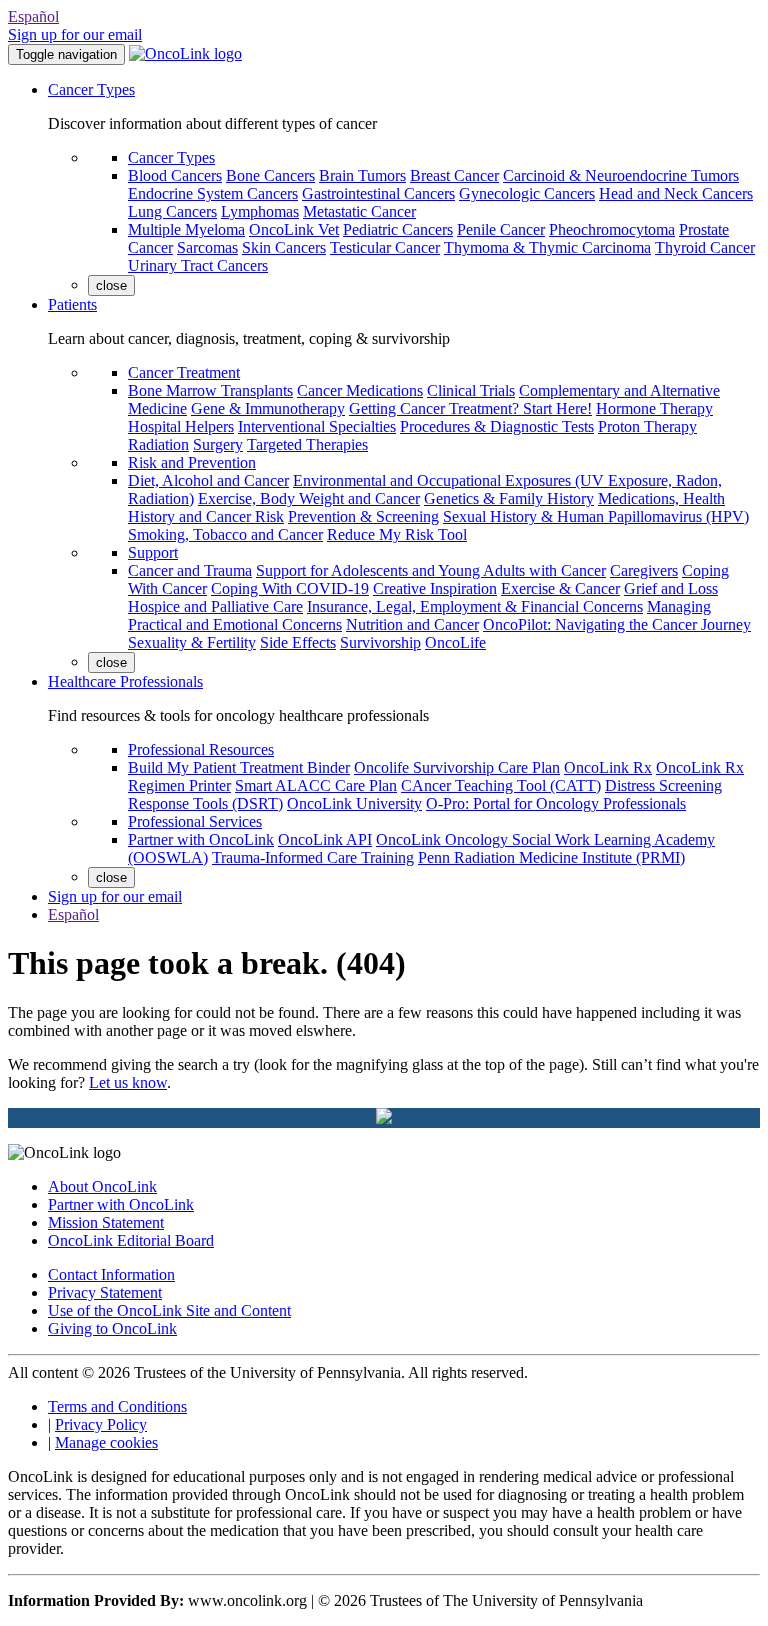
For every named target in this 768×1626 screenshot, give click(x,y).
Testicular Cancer (385, 247)
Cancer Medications (360, 390)
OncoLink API (325, 839)
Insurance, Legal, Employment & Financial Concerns (475, 606)
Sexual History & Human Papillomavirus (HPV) (596, 516)
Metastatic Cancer (359, 211)
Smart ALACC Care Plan (316, 785)
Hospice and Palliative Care (215, 606)
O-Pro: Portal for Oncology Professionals (556, 803)
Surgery (218, 444)
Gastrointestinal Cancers (378, 193)
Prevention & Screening (363, 516)
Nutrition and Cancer (412, 624)
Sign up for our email (75, 34)
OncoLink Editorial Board (131, 1240)
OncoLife (455, 642)
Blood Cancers (175, 175)
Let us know (128, 1082)
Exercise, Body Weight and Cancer (309, 498)
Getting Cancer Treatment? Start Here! (470, 408)
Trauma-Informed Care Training (313, 857)
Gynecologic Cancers (527, 193)
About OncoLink (102, 1186)
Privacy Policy (101, 1424)
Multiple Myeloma (186, 229)
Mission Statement (106, 1222)
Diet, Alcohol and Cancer (208, 480)
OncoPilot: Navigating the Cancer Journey (617, 624)
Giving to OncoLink (112, 1328)
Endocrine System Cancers (213, 193)
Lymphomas (260, 211)
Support (153, 552)
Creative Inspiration (435, 588)
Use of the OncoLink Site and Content (169, 1310)
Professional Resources (201, 749)
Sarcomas (207, 247)
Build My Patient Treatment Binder (239, 767)
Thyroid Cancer (705, 247)
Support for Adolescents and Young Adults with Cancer (431, 570)
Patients (72, 304)
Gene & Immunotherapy (268, 408)
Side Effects (298, 642)
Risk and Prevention (192, 462)
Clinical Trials (471, 390)
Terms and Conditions (117, 1406)
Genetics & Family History (509, 498)
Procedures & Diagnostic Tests (497, 426)
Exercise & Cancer (560, 588)
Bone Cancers (270, 175)
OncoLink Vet (294, 229)
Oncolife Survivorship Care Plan (457, 767)
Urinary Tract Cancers (198, 265)
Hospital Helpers (181, 426)
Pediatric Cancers (398, 229)
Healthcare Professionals (125, 681)
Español (33, 16)
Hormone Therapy (654, 408)
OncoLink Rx (608, 767)
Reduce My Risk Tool (397, 534)
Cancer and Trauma (190, 570)
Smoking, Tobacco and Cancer (225, 534)
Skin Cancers (284, 247)
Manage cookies (106, 1442)
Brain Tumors (362, 175)
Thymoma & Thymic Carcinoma (547, 247)
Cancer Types (91, 89)
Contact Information (111, 1274)
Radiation (158, 444)
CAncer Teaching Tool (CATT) (501, 785)
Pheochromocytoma (612, 229)
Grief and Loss (671, 588)
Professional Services (195, 821)
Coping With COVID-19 (290, 588)
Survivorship (380, 642)
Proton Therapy (647, 426)
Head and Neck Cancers (676, 193)
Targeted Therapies (307, 444)
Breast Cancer (454, 175)
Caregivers (644, 570)
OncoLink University (354, 803)
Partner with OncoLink (201, 839)
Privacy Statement (105, 1292)
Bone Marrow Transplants (210, 390)
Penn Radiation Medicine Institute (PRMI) (551, 857)
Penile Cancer (501, 229)
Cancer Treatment (184, 372)
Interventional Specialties (317, 426)
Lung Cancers (172, 211)
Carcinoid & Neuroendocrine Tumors (621, 175)
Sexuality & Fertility (192, 642)
